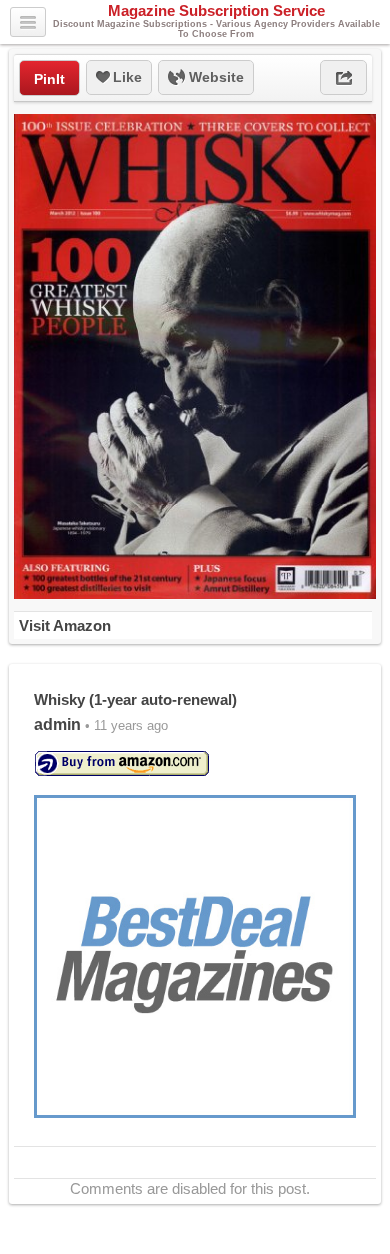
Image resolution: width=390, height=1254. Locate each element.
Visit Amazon (65, 625)
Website (214, 77)
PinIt (49, 79)
